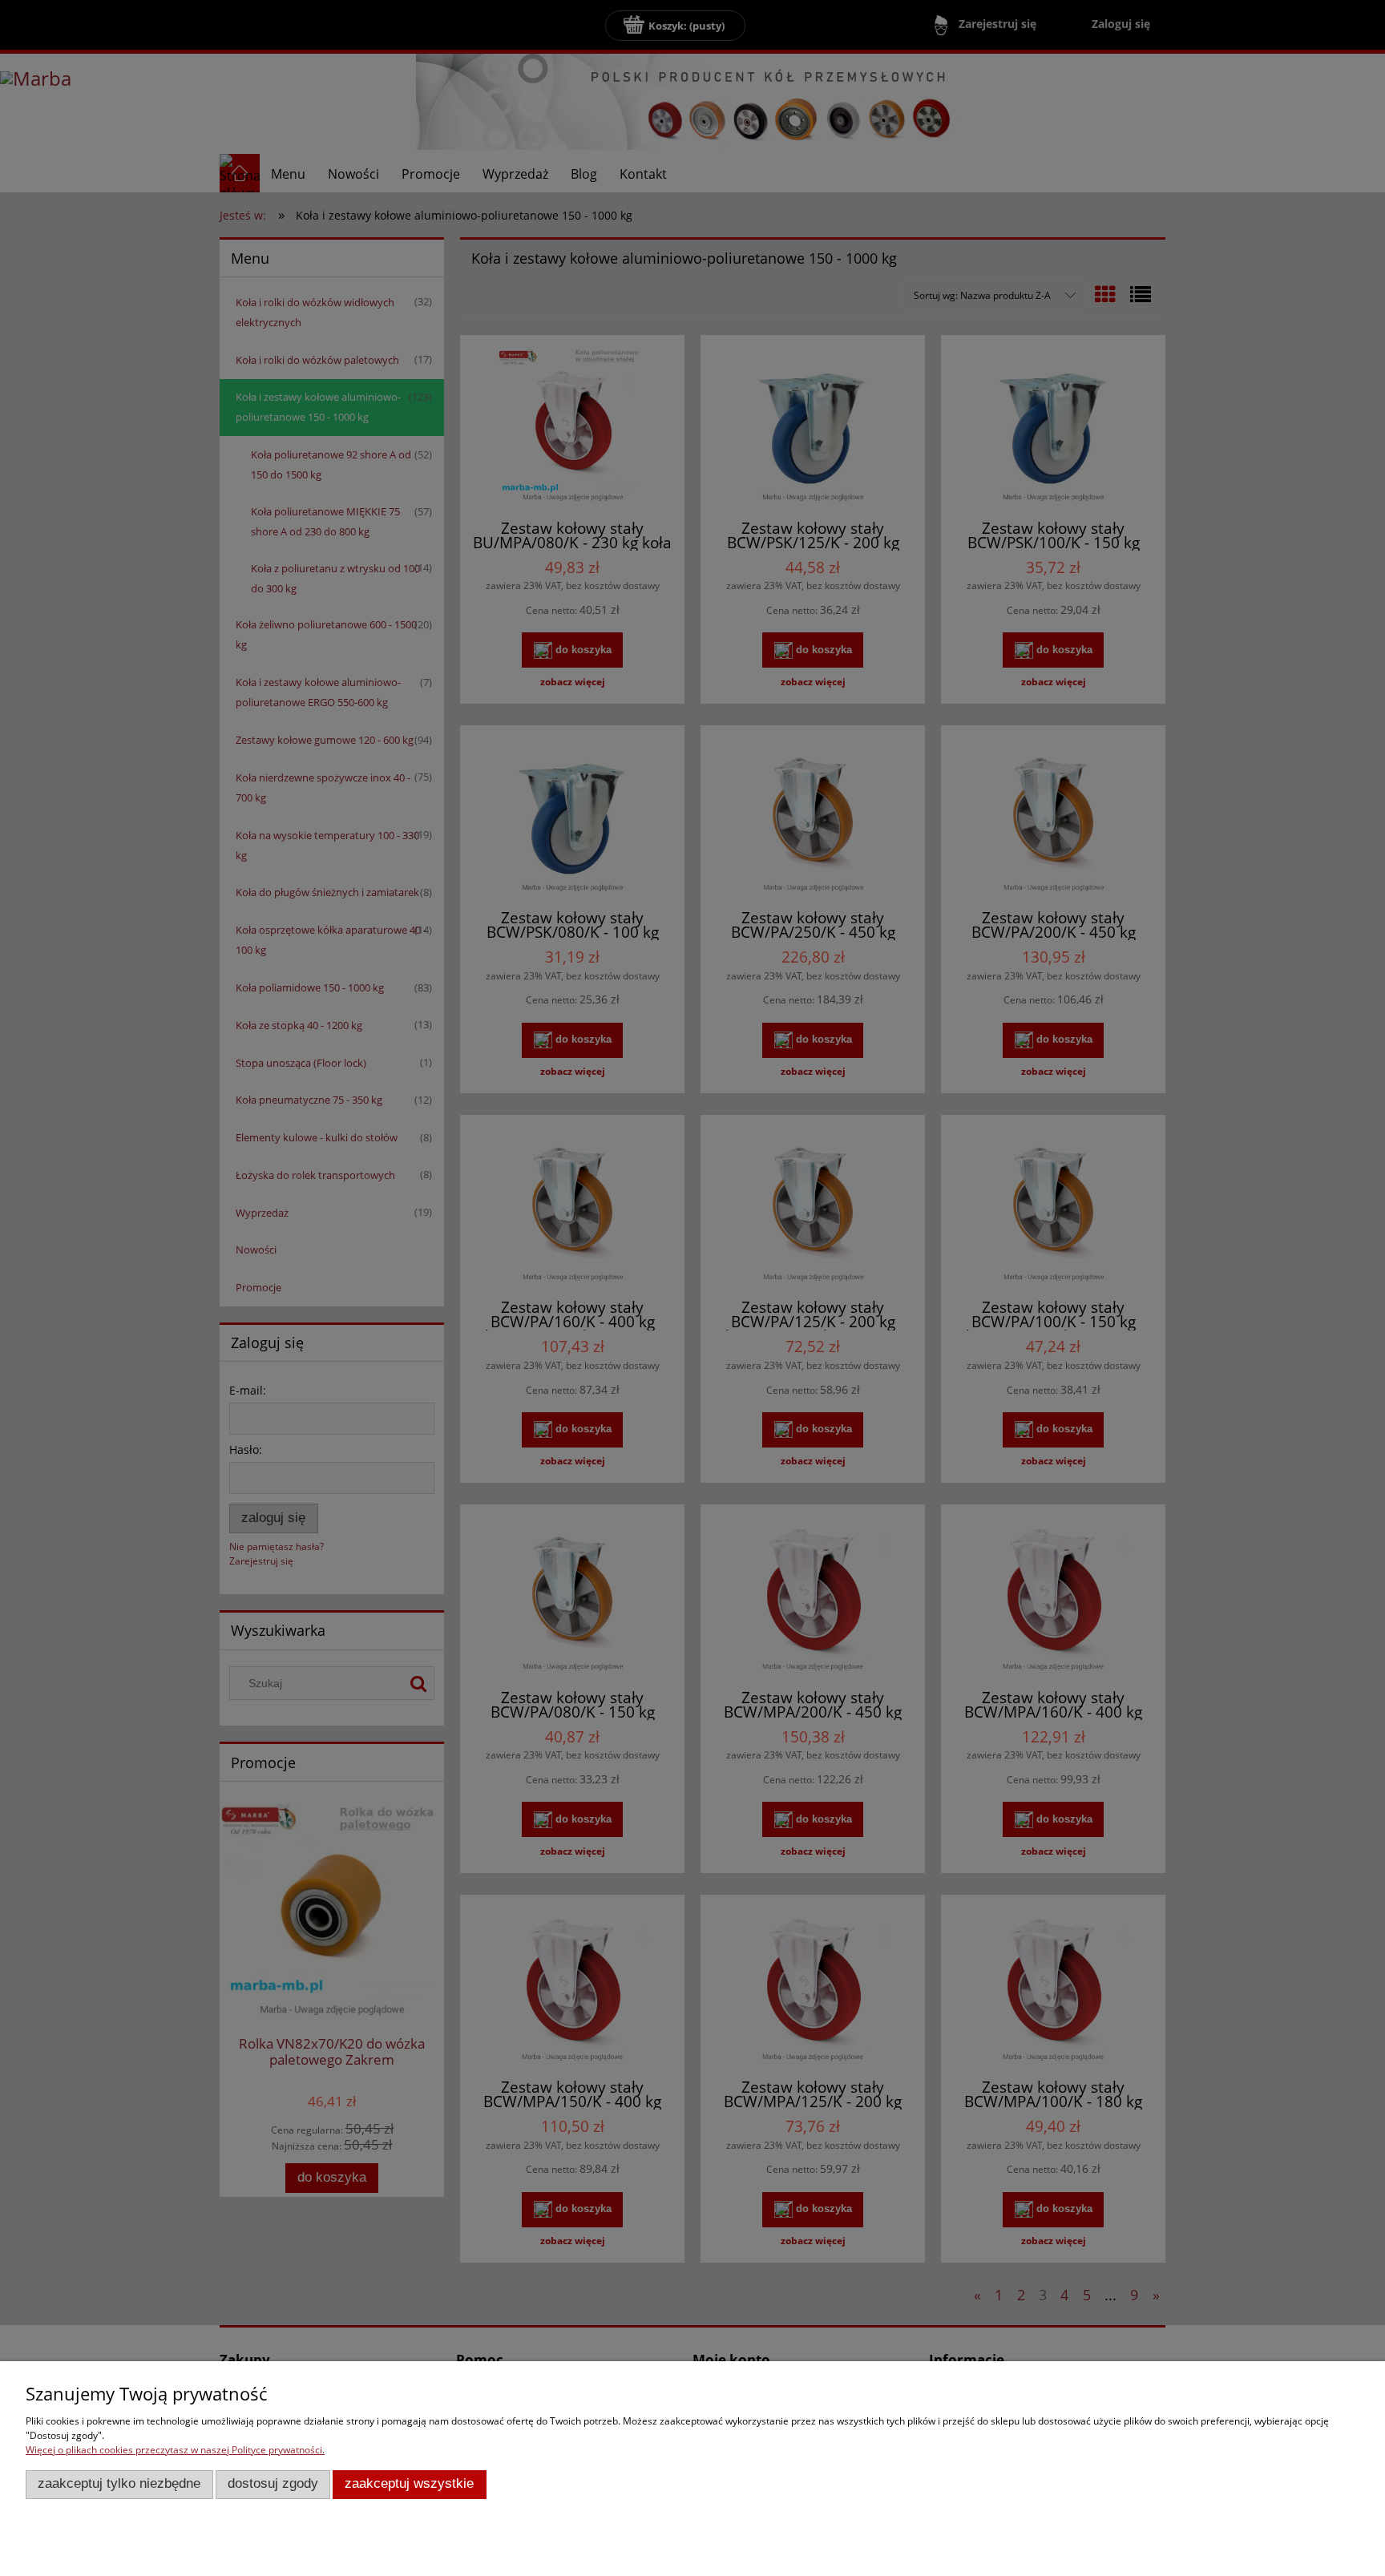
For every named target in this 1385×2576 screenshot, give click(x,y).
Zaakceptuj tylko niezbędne (119, 2483)
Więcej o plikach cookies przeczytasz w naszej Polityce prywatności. (175, 2450)
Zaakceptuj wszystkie (409, 2483)
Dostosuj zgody (273, 2483)
